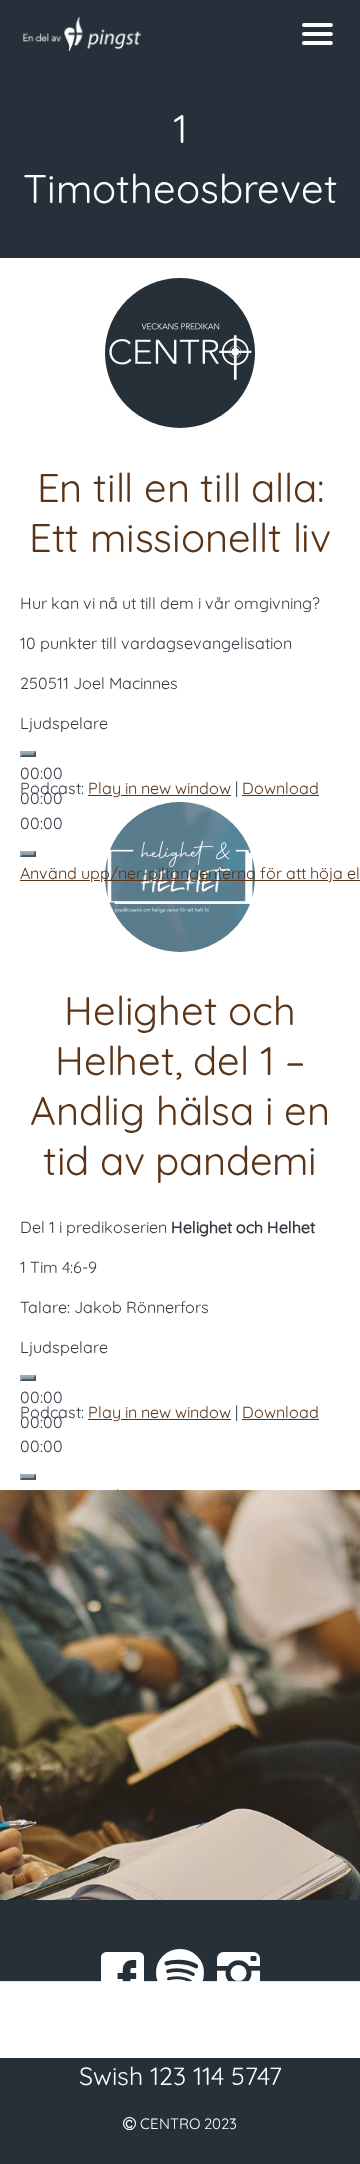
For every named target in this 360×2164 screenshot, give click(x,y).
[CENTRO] (135, 34)
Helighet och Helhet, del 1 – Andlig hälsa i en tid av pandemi (180, 1085)
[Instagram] (238, 1973)
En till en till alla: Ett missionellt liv (180, 512)
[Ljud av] (28, 854)
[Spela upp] (28, 754)
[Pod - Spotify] (180, 1973)
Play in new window (159, 788)
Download (280, 788)
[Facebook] (122, 1973)
